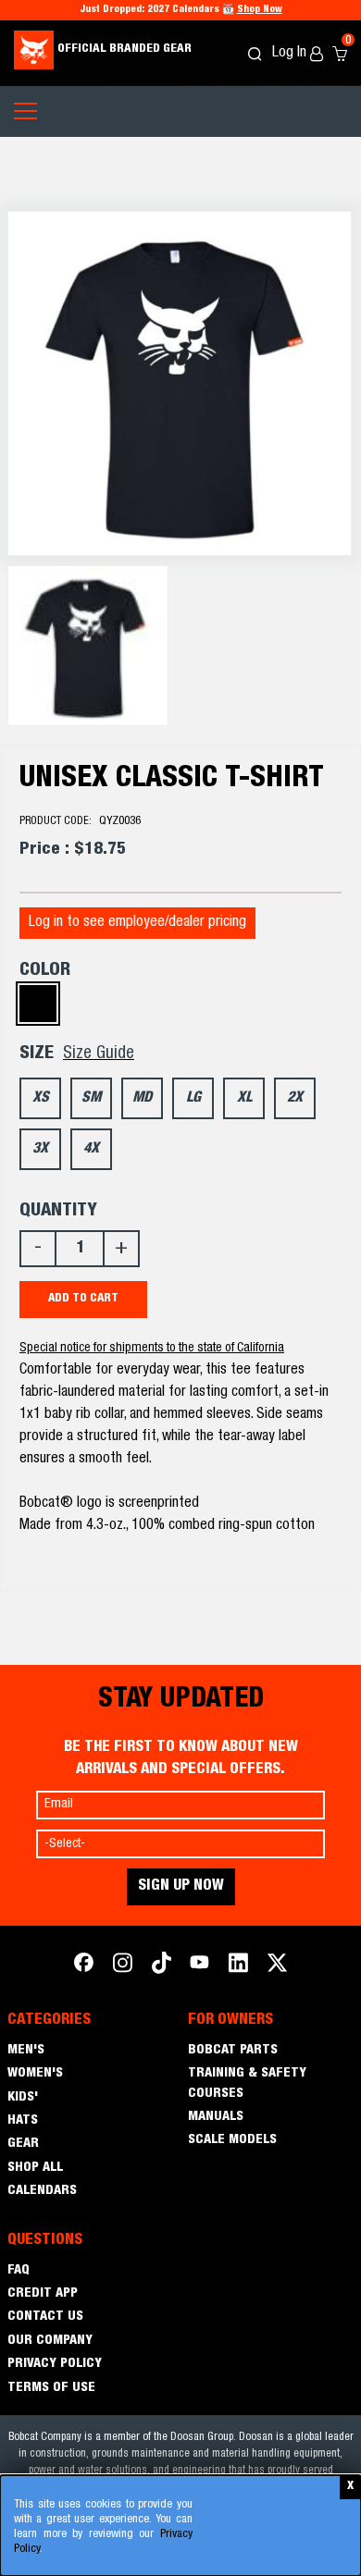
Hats (23, 2121)
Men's (26, 2051)
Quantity (58, 1212)
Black (38, 1004)
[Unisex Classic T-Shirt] (180, 383)
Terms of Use (51, 2388)
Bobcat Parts (233, 2051)
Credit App (43, 2294)
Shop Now (260, 10)
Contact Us (45, 2317)
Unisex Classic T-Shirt (172, 780)
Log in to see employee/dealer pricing (137, 923)
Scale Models (232, 2140)
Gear (23, 2144)
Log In (291, 54)
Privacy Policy (55, 2364)
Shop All (35, 2168)
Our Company (50, 2341)
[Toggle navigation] (25, 111)
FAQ (19, 2271)
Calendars (42, 2191)
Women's (35, 2074)
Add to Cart (83, 1299)
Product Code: (80, 822)
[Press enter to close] (350, 2487)
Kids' (23, 2098)
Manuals (216, 2117)
